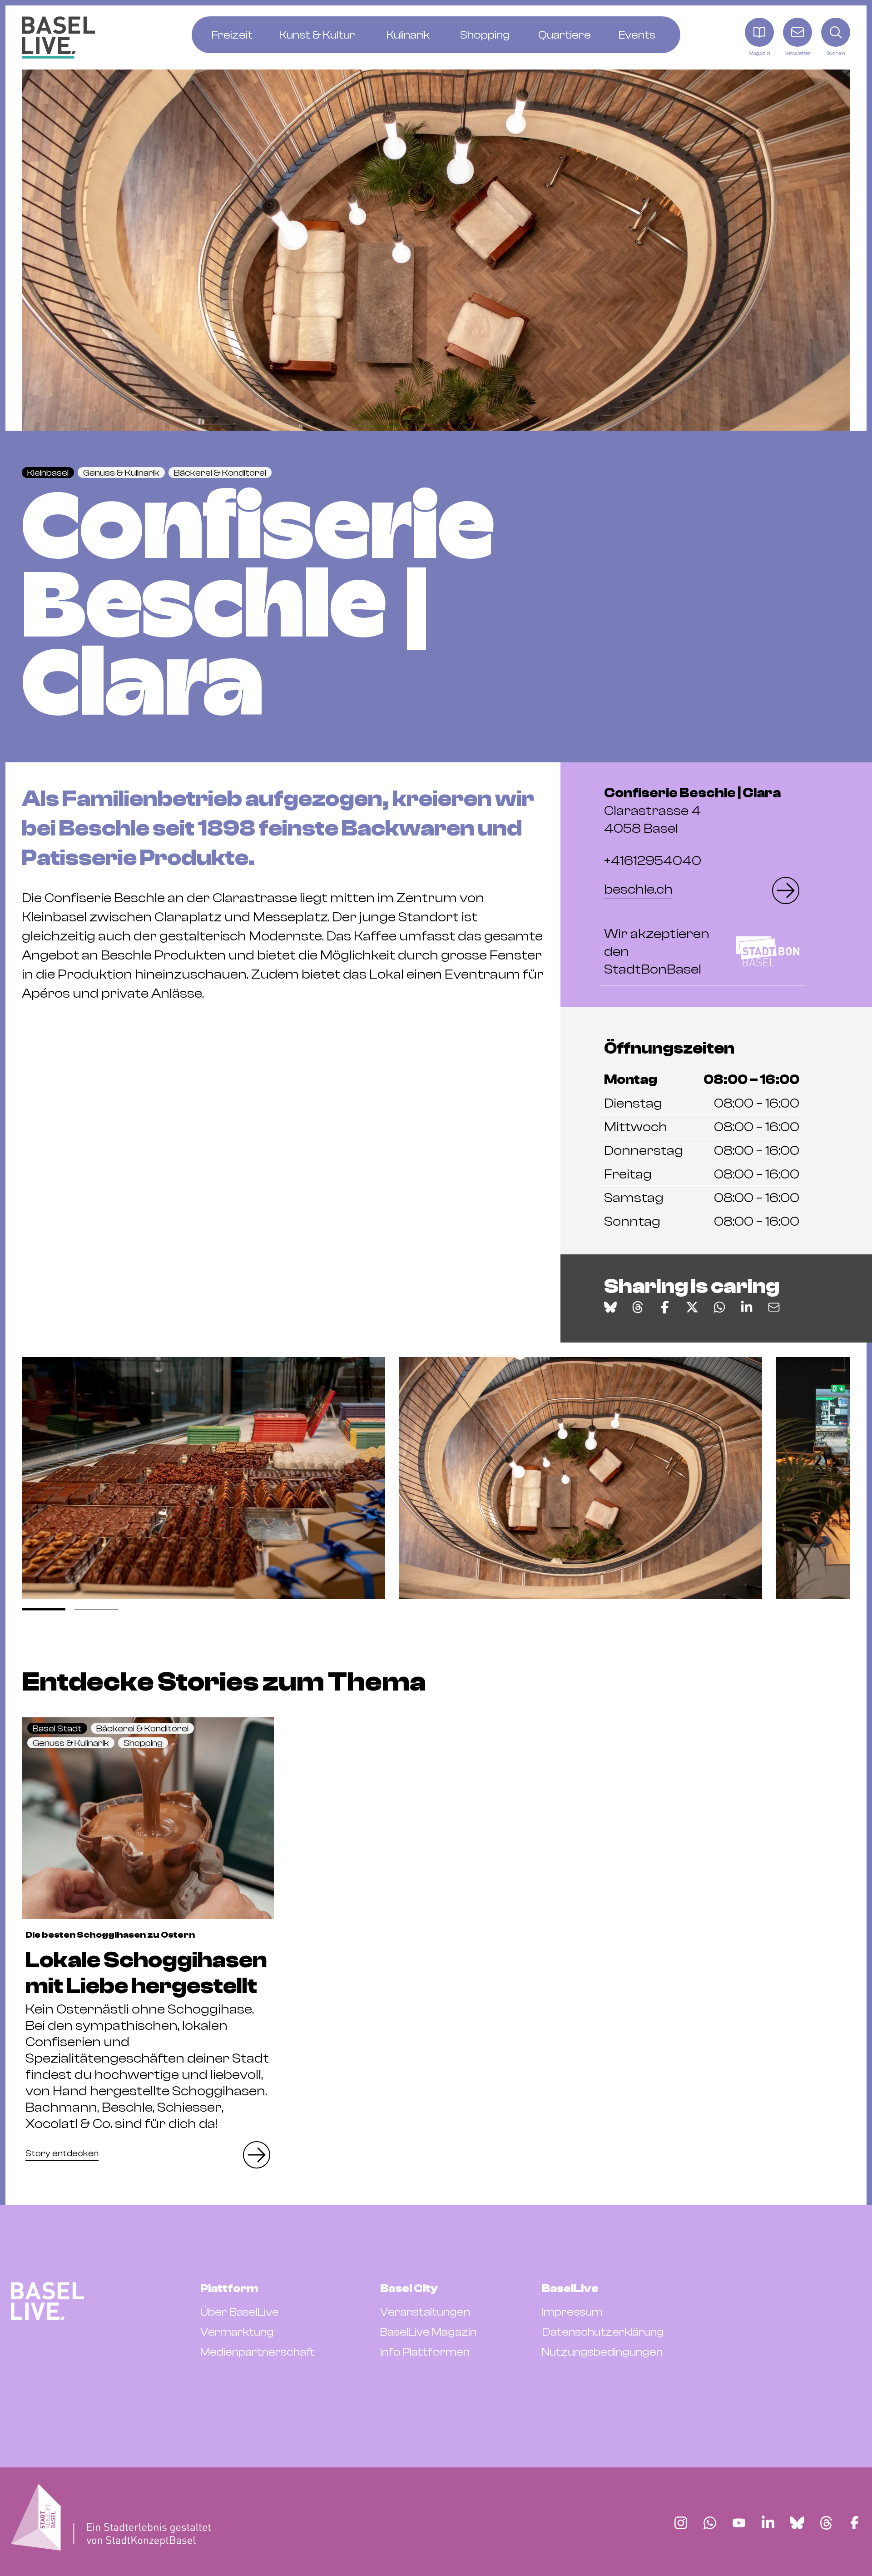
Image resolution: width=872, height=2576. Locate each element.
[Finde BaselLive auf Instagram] (681, 2523)
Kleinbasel (48, 473)
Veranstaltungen (425, 2312)
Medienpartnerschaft (258, 2352)
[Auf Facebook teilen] (665, 1307)
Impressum (572, 2312)
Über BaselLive (240, 2312)
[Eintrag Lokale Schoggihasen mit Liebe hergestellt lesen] (148, 1818)
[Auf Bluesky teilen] (610, 1307)
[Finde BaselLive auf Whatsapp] (710, 2523)
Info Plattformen (425, 2352)
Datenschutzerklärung (603, 2332)
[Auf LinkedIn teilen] (747, 1307)
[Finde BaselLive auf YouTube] (739, 2523)
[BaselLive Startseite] (58, 37)
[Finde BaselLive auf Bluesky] (797, 2523)
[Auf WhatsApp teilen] (719, 1307)
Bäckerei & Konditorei (220, 473)
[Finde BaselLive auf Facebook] (855, 2523)
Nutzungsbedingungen (602, 2352)
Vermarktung (237, 2332)
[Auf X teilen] (692, 1307)
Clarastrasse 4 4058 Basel (692, 811)
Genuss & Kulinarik (121, 473)
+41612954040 (653, 861)
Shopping (143, 1743)
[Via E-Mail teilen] (774, 1307)
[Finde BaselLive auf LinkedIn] (768, 2523)
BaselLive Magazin (428, 2332)
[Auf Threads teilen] (638, 1307)
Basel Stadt (57, 1728)
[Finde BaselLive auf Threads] (826, 2523)
